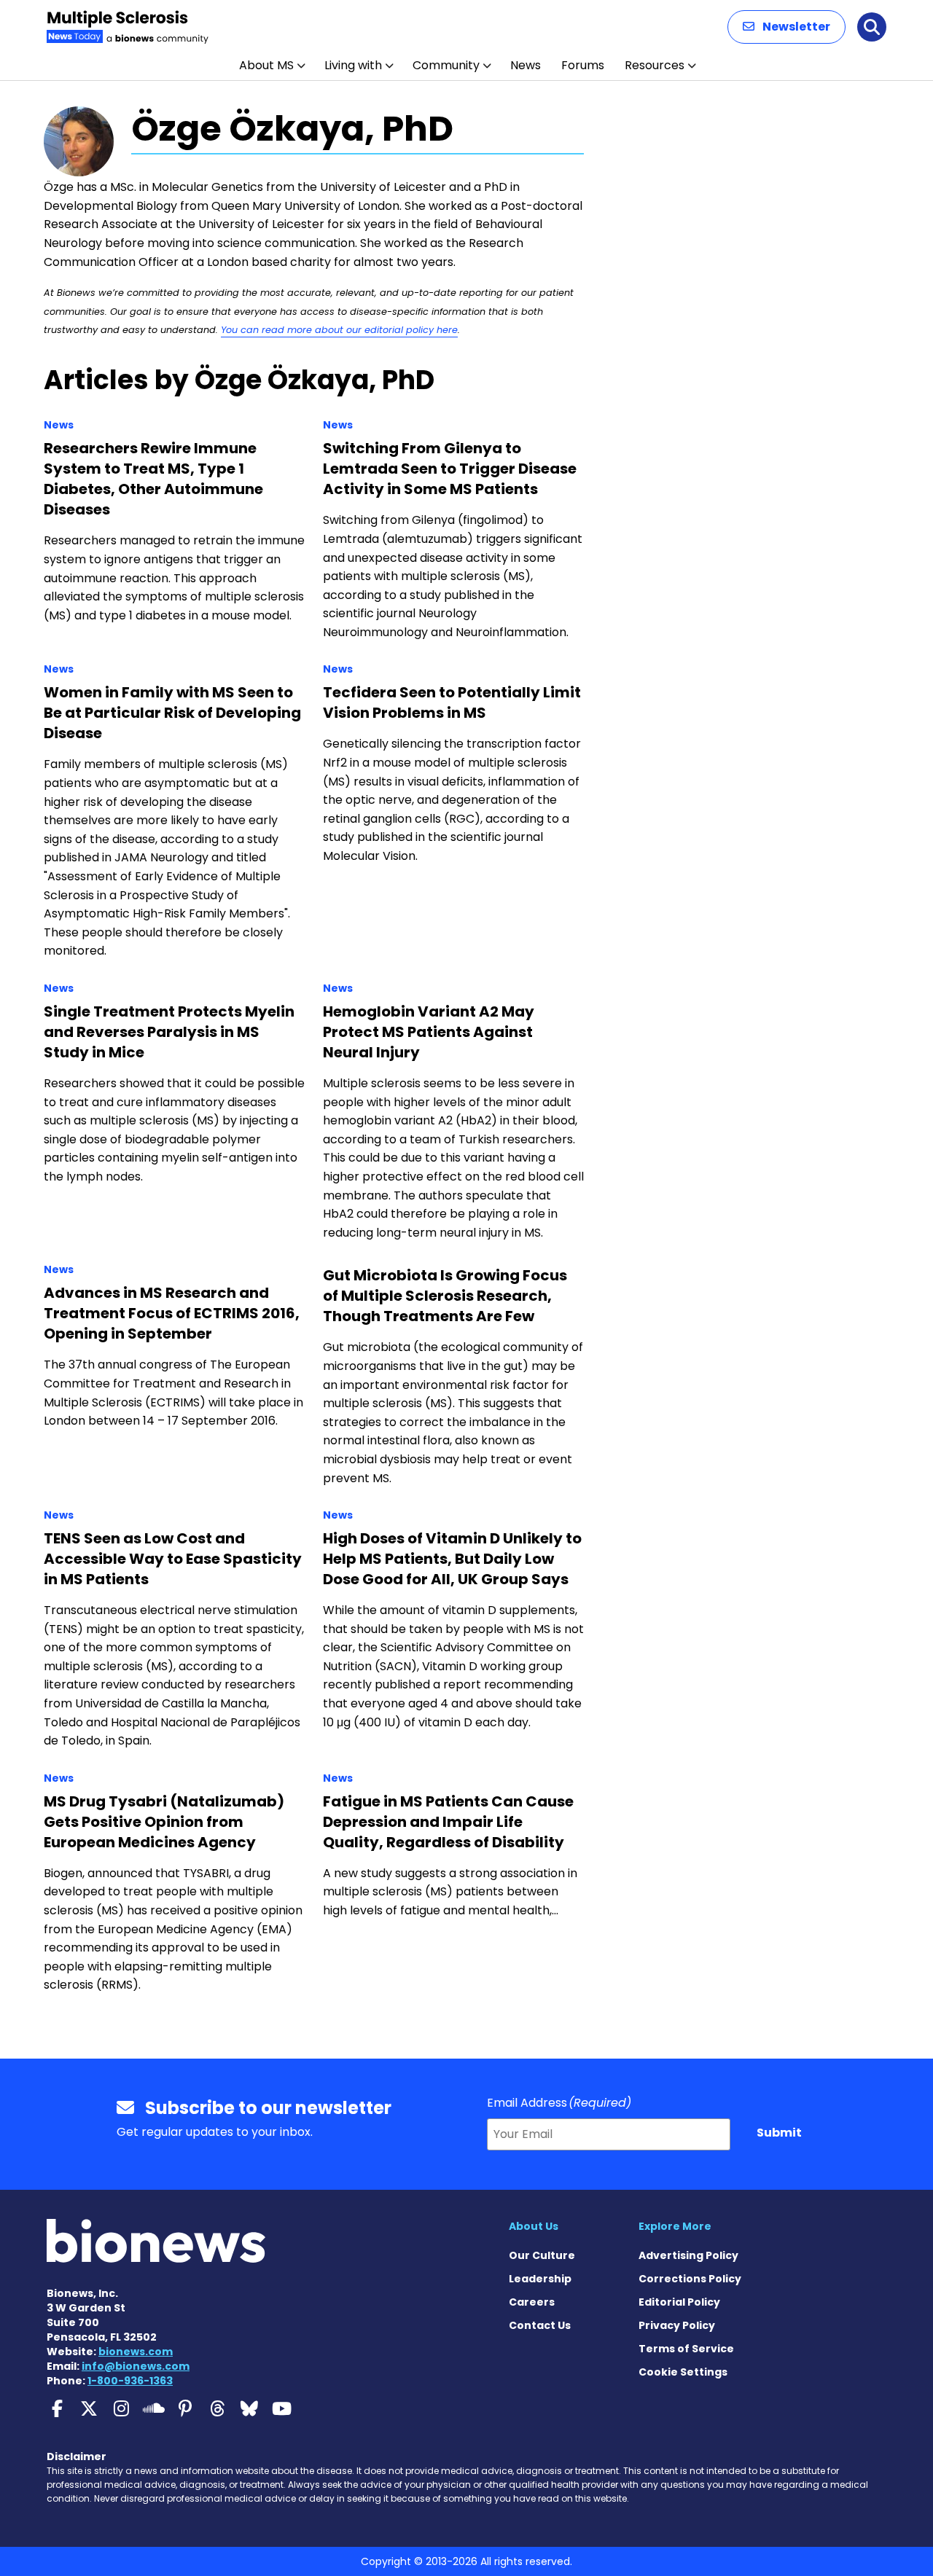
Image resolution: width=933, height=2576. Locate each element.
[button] (786, 27)
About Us (534, 2226)
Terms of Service (686, 2349)
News (526, 65)
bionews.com (136, 2352)
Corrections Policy (690, 2279)
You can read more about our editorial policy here (339, 330)
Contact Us (540, 2325)
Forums (583, 65)
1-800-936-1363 (130, 2381)
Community (446, 65)
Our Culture (542, 2255)
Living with (353, 65)
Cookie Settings (683, 2372)
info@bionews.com (136, 2366)
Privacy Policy (677, 2325)
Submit (779, 2133)
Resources (655, 65)
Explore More (675, 2226)
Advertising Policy (688, 2255)
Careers (532, 2302)
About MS (266, 65)
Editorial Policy (679, 2302)
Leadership (540, 2279)
